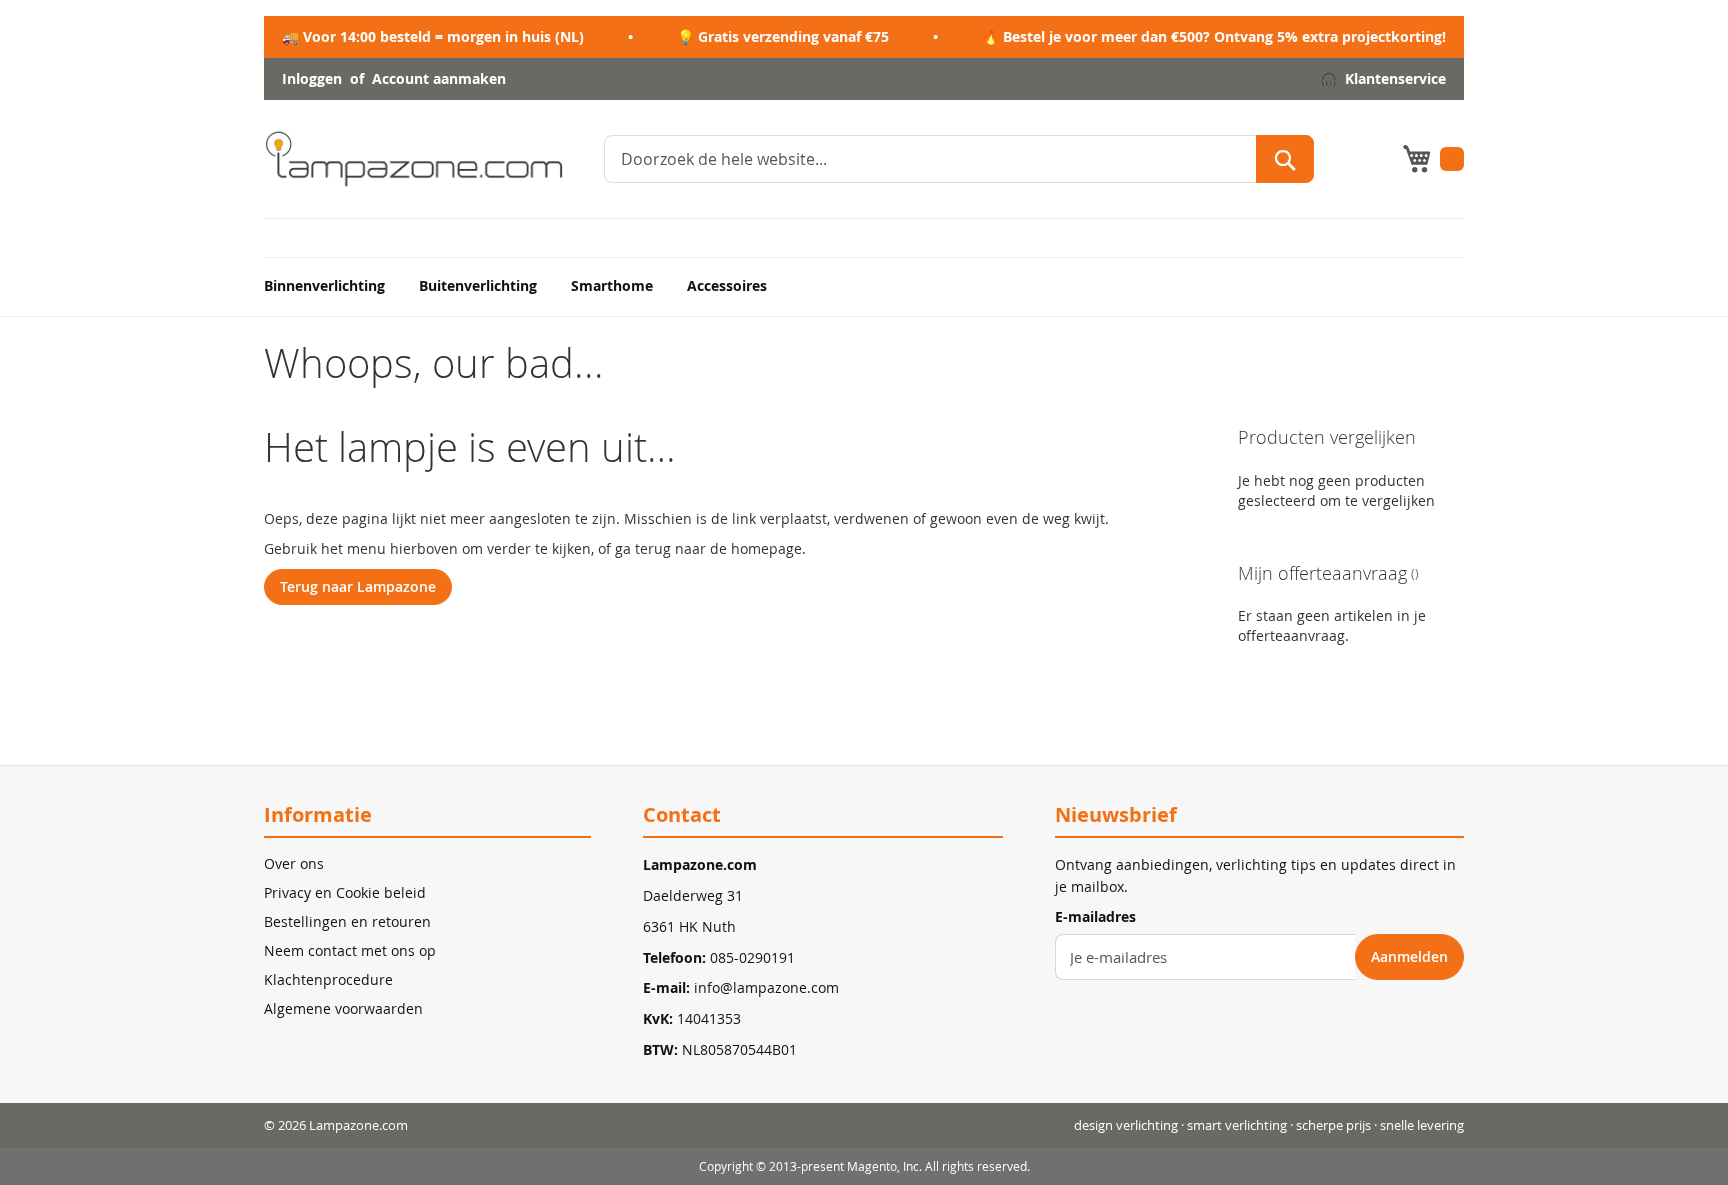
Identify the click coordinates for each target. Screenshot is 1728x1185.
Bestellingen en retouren (347, 921)
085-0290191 (752, 957)
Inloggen (312, 79)
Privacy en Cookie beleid (345, 892)
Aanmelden (1409, 956)
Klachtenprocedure (328, 979)
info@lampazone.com (766, 987)
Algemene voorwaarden (343, 1008)
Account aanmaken (439, 79)
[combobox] (959, 159)
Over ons (294, 863)
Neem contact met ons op (350, 950)
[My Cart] (1433, 159)
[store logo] (414, 159)
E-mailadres (1095, 916)
